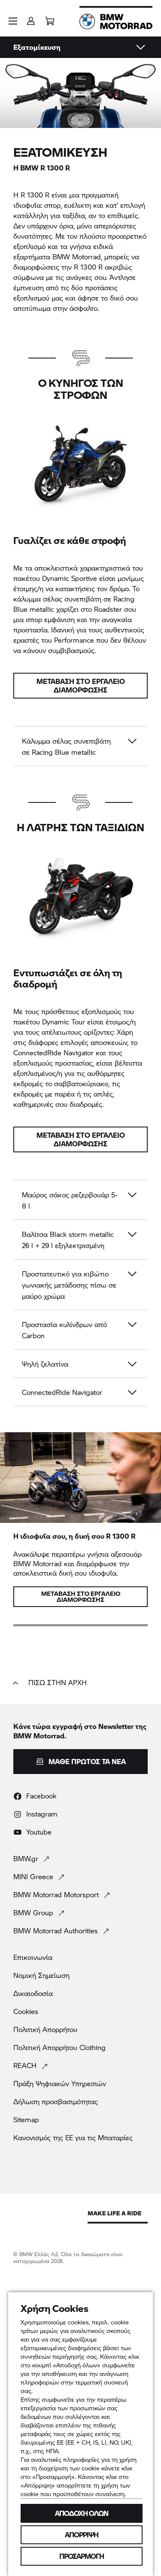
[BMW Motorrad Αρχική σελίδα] (116, 21)
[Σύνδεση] (31, 18)
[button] (13, 21)
